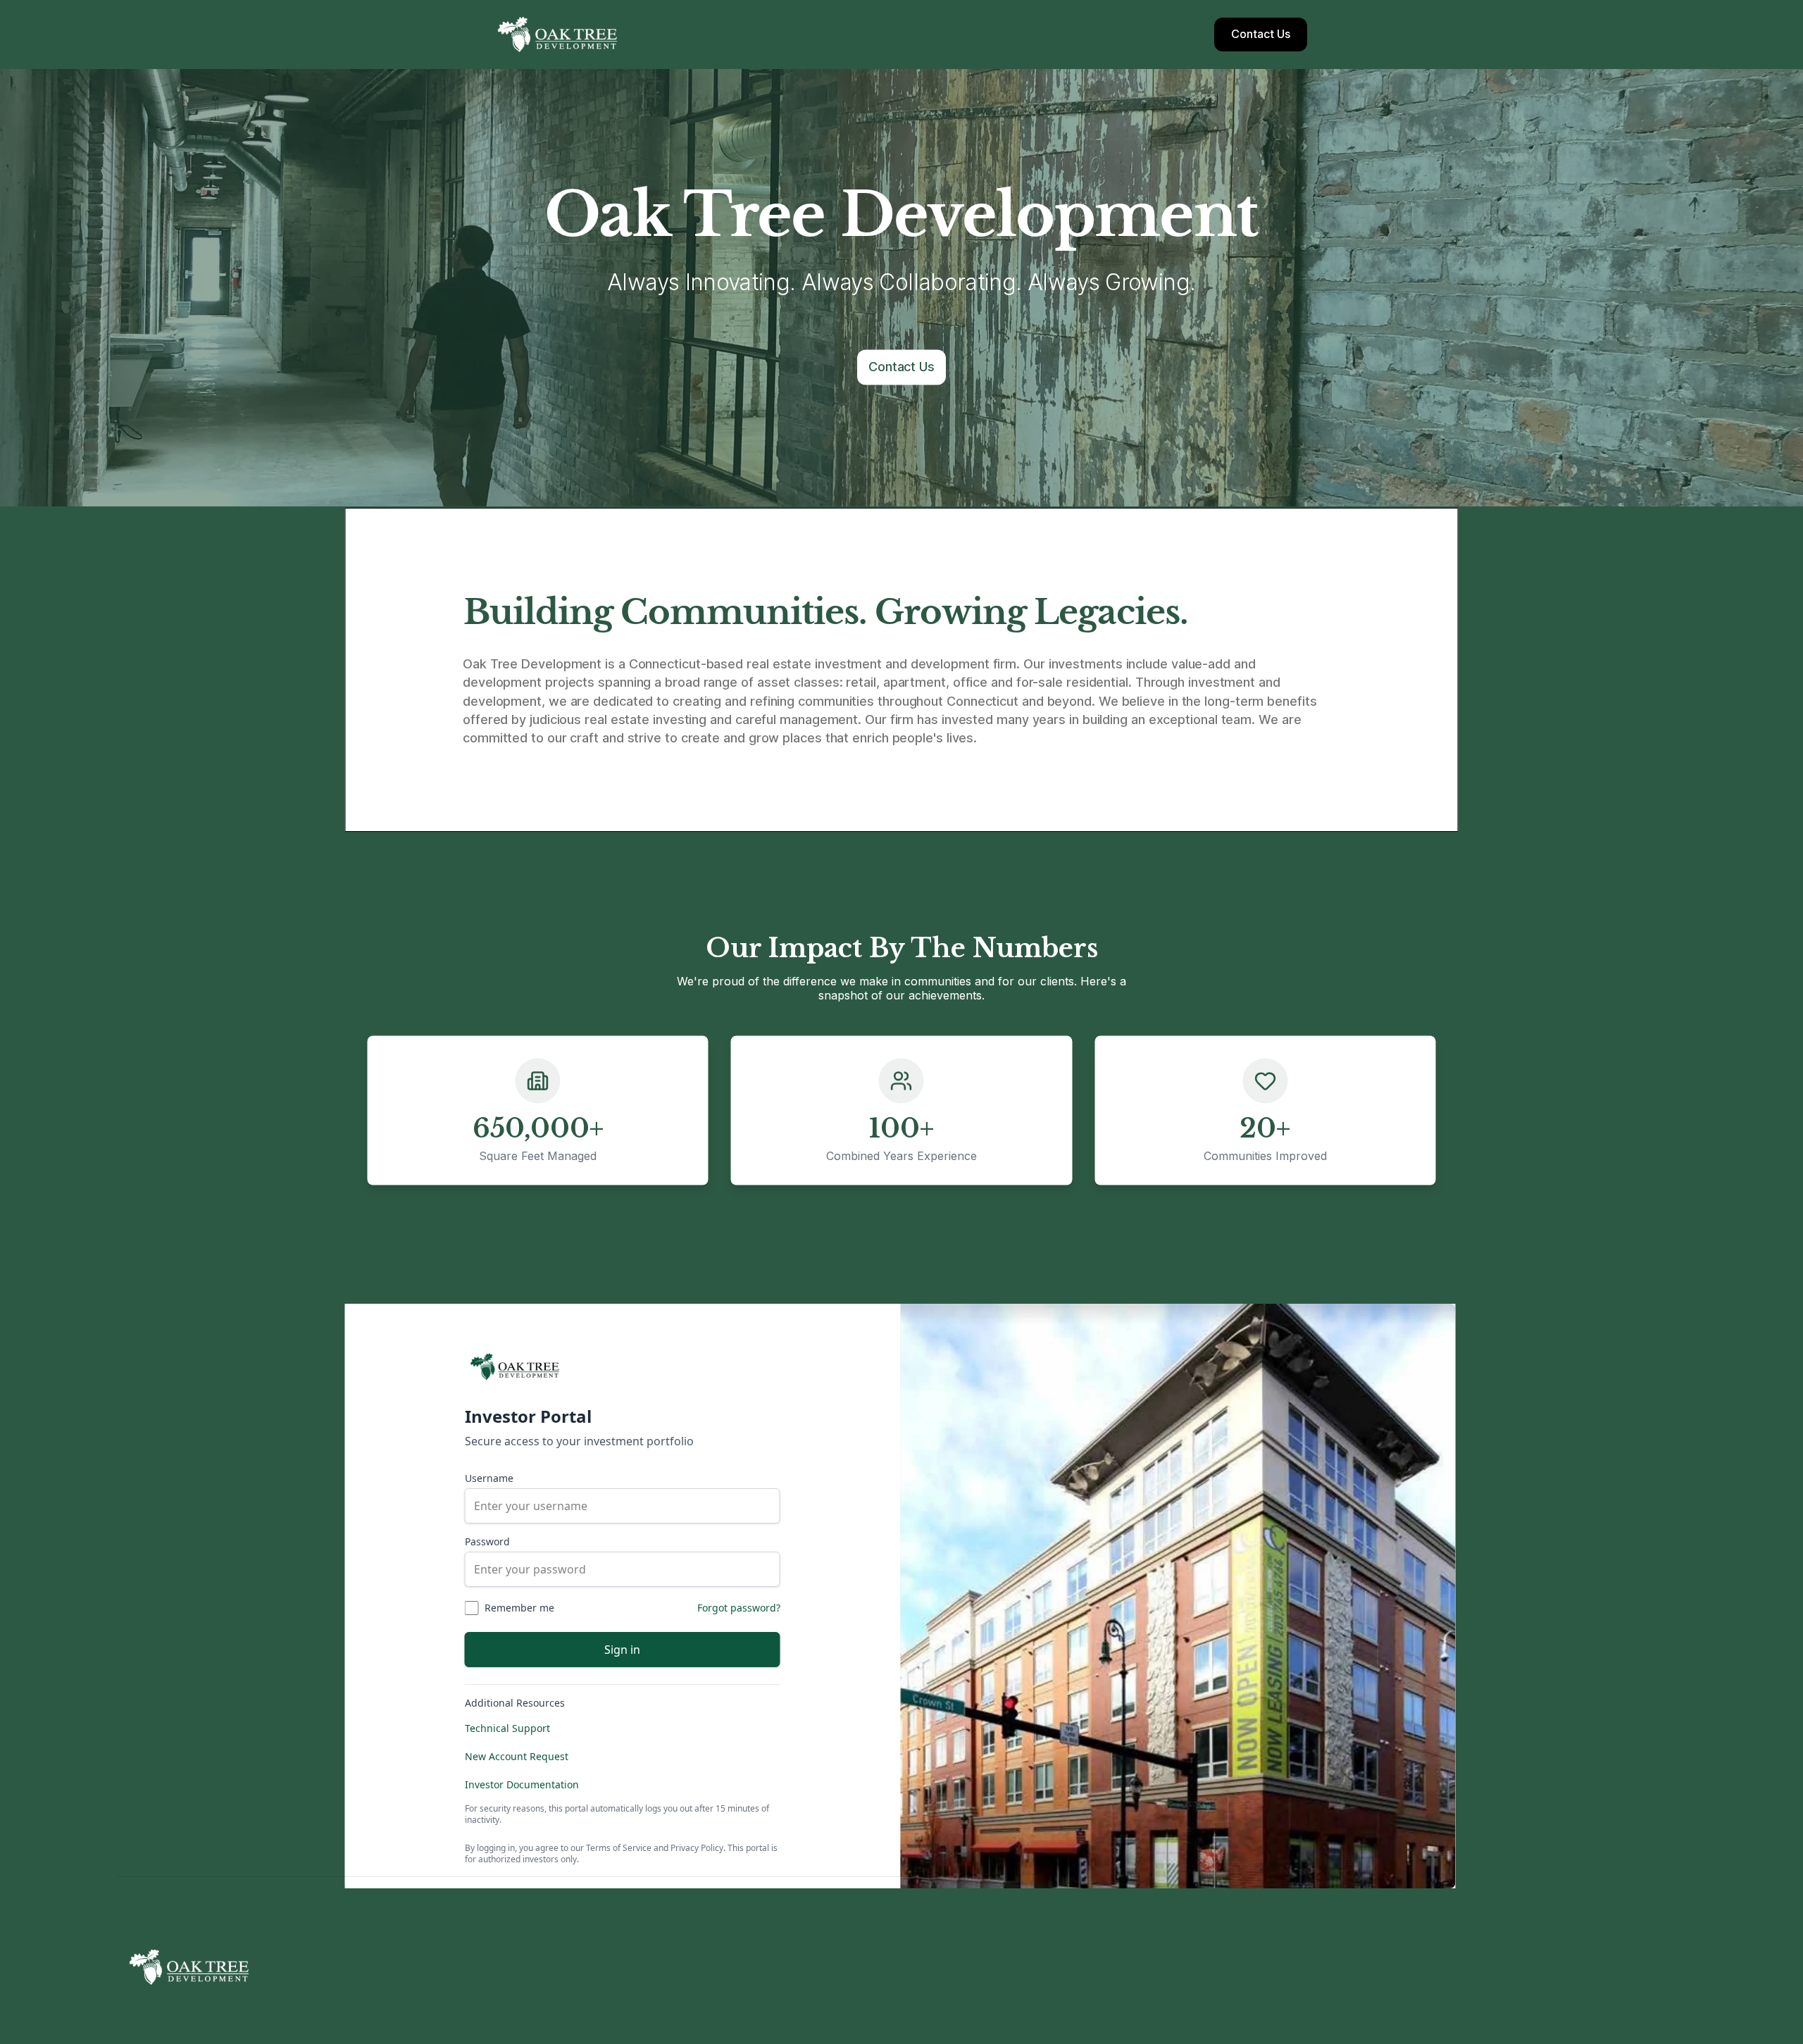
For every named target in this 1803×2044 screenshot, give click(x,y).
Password (487, 1541)
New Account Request (517, 1756)
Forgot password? (739, 1608)
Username (489, 1478)
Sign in (622, 1650)
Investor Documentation (522, 1784)
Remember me (519, 1608)
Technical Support (507, 1728)
